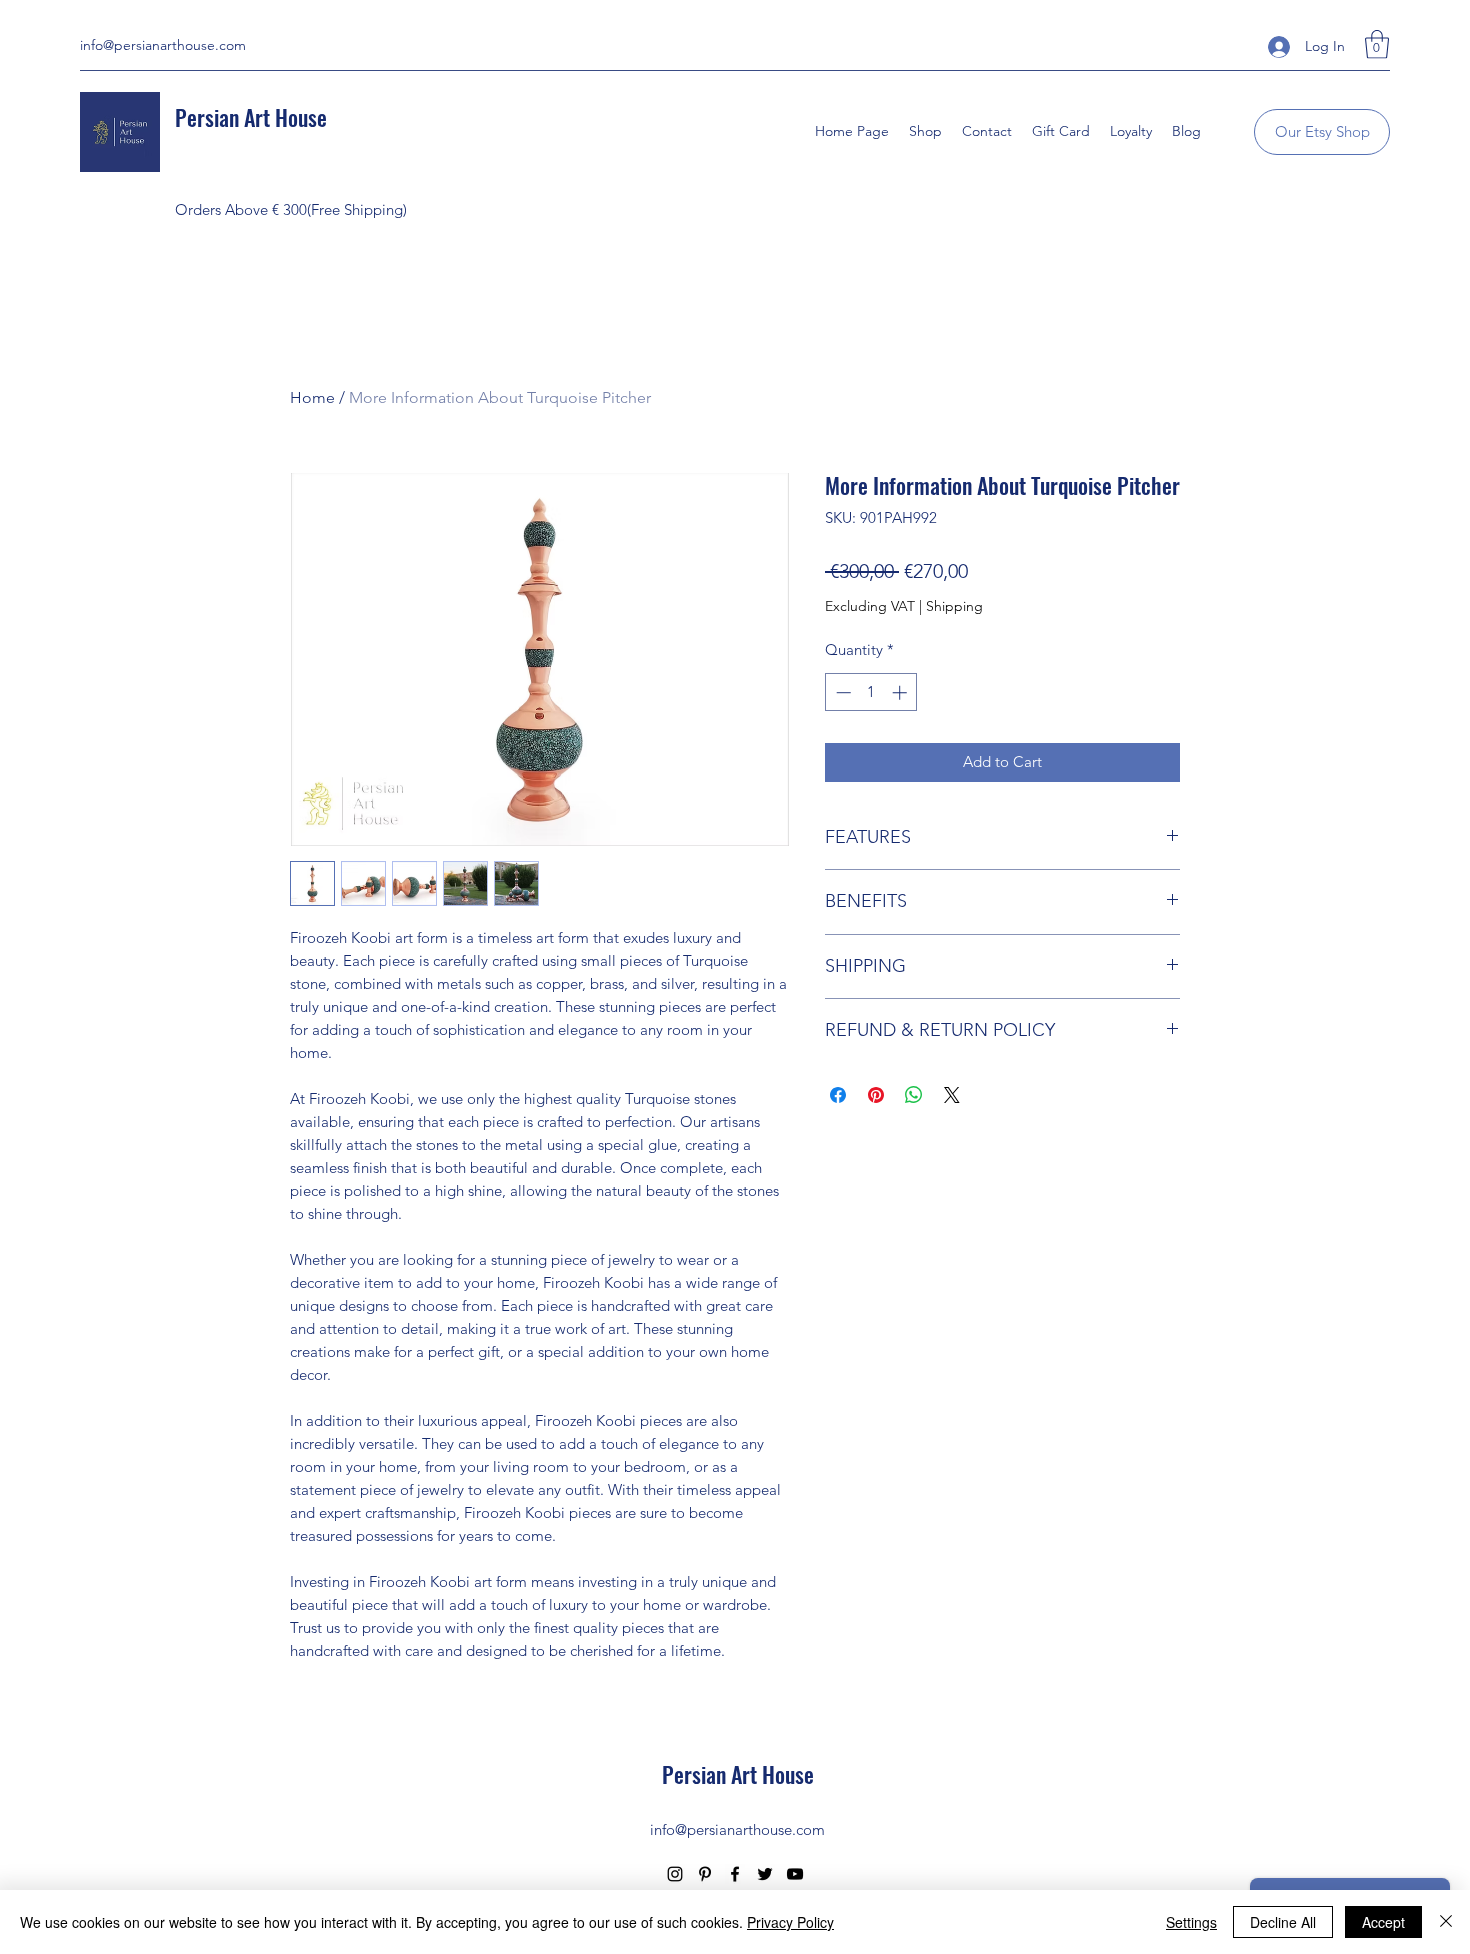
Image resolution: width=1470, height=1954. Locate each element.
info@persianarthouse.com (163, 45)
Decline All (1283, 1922)
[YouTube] (795, 1874)
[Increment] (901, 692)
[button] (1377, 44)
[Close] (1446, 1922)
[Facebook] (735, 1874)
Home (312, 397)
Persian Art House (251, 117)
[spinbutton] (871, 692)
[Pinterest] (705, 1874)
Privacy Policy (790, 1922)
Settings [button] (1191, 1922)
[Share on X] (952, 1095)
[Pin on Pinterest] (876, 1095)
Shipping (954, 606)
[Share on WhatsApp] (914, 1095)
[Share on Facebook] (838, 1095)
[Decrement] (841, 692)
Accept (1383, 1922)
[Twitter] (765, 1874)
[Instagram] (675, 1874)
